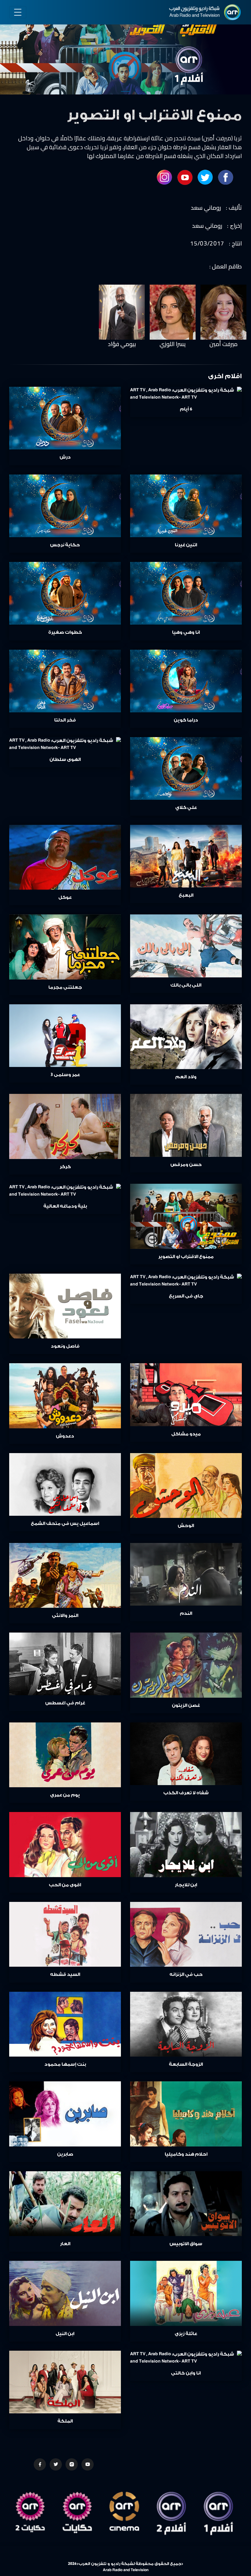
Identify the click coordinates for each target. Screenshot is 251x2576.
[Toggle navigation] (18, 12)
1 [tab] (125, 91)
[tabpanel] (125, 49)
